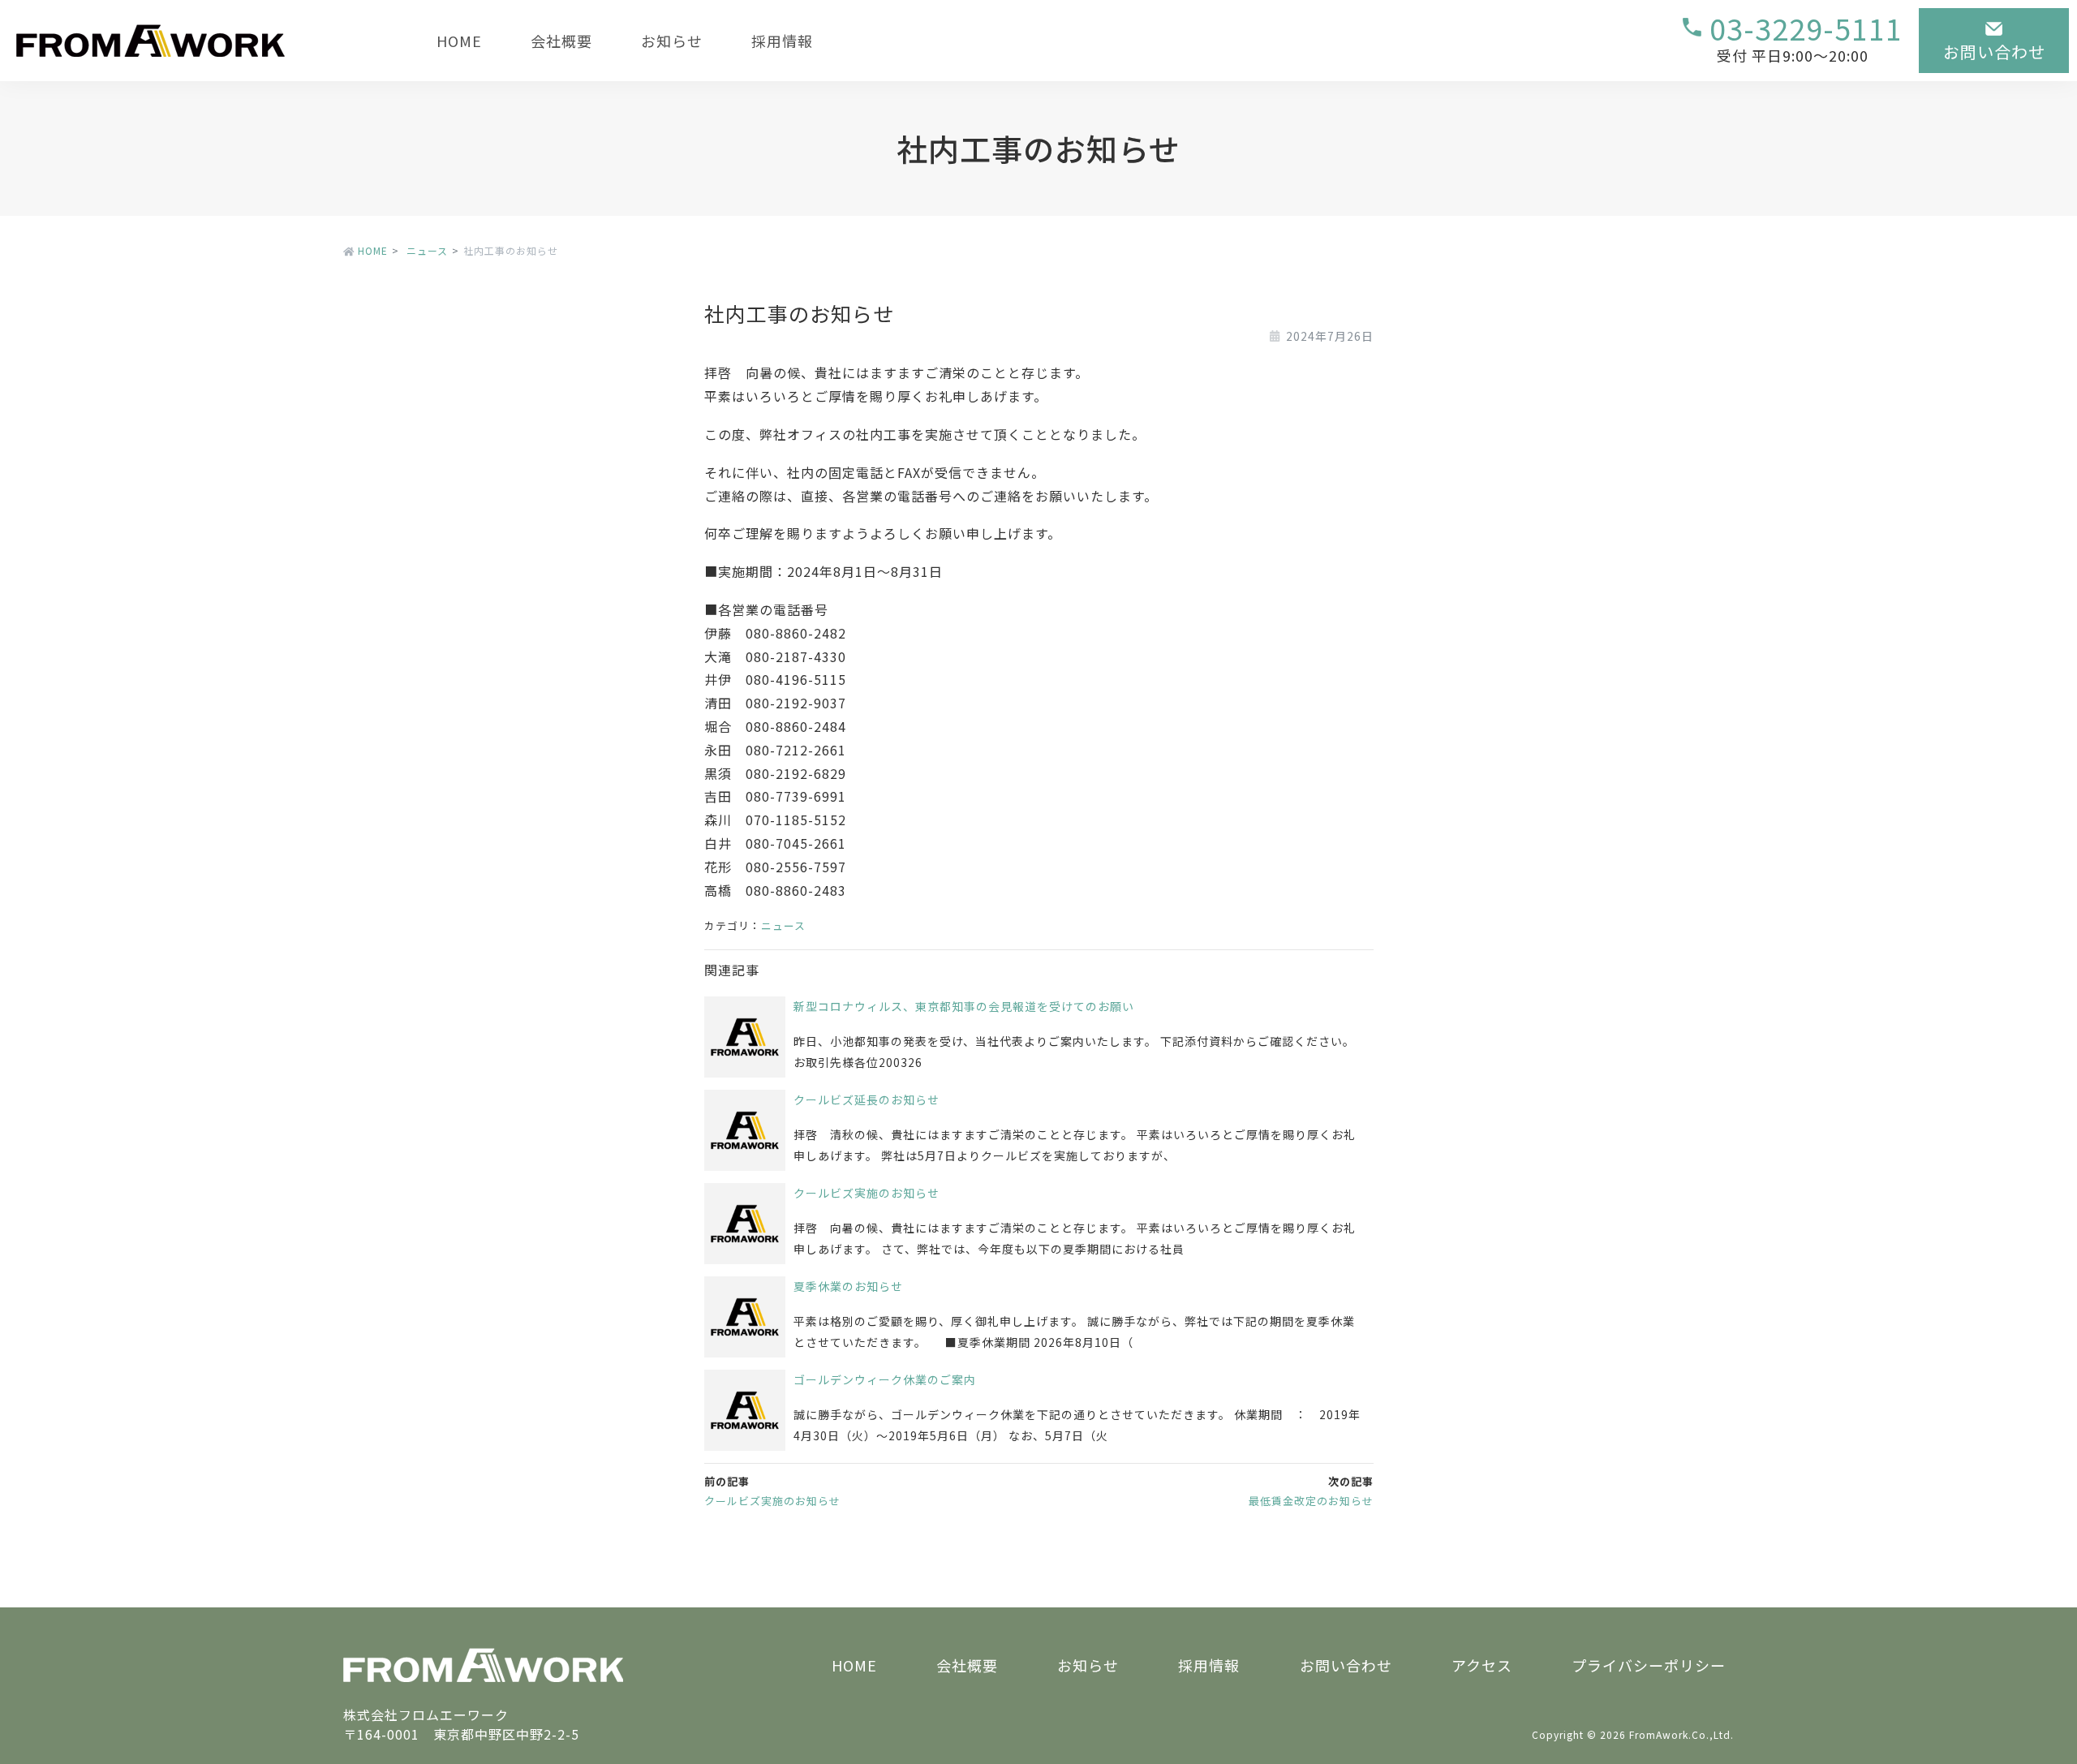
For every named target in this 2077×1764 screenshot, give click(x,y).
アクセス (1482, 1665)
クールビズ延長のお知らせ (866, 1099)
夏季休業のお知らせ (848, 1286)
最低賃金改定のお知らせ (1311, 1501)
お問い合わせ (1346, 1665)
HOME (459, 41)
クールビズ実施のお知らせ (866, 1193)
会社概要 (561, 41)
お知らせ (672, 41)
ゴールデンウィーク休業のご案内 (885, 1379)
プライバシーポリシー (1649, 1665)
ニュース (783, 925)
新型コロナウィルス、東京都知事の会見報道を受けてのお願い (964, 1006)
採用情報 (782, 41)
